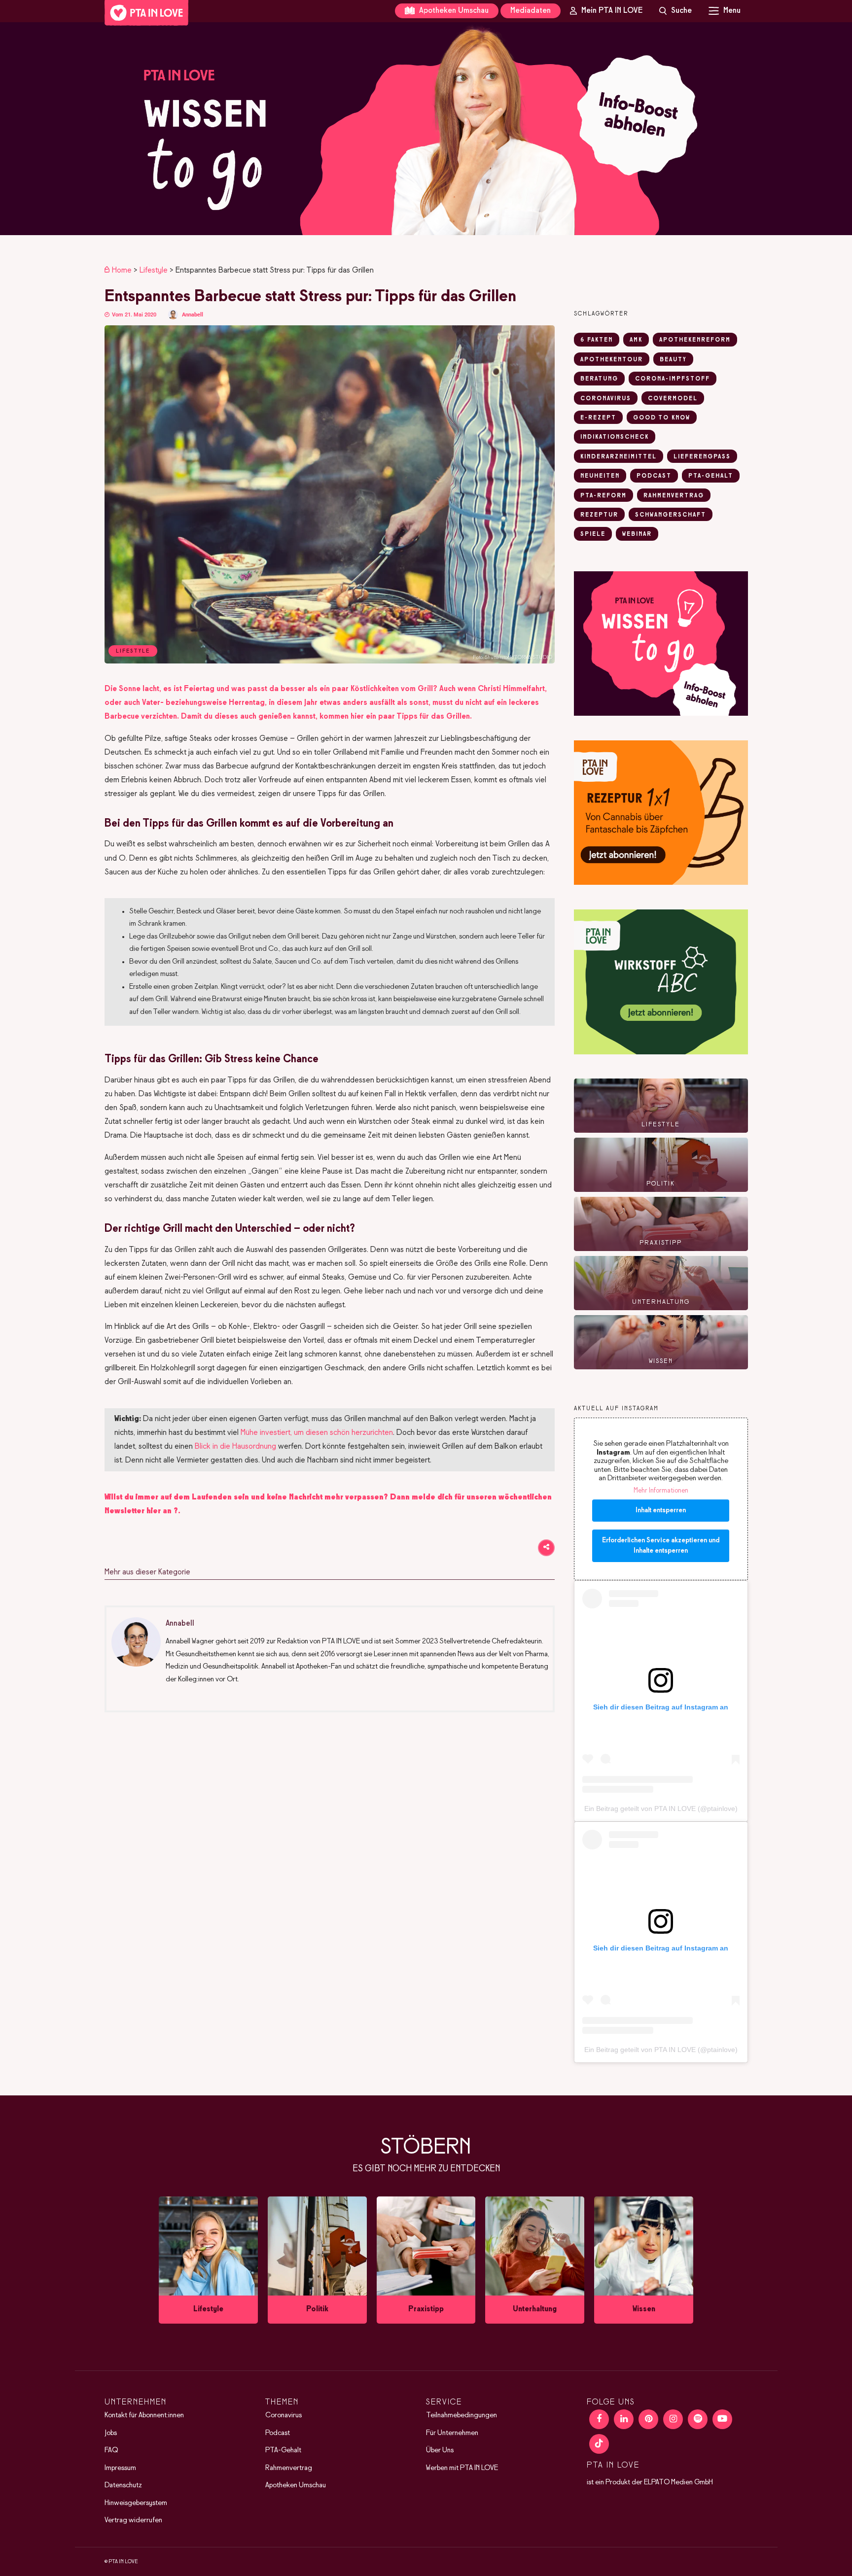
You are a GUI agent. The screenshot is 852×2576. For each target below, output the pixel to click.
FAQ (111, 2450)
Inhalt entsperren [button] (661, 1511)
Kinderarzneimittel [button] (619, 457)
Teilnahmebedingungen (461, 2415)
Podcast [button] (654, 476)
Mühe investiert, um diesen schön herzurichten (317, 1433)
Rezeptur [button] (599, 515)
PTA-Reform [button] (603, 496)
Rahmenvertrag (289, 2468)
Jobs (111, 2433)
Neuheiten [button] (600, 476)
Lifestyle (154, 270)
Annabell (193, 315)
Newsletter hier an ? (141, 1511)
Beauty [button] (673, 360)
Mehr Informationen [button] (661, 1491)
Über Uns (440, 2450)
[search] (675, 11)
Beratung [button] (599, 379)
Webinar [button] (637, 534)
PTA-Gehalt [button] (711, 476)
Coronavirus (284, 2415)
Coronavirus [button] (606, 399)
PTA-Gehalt (283, 2450)
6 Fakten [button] (597, 340)
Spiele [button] (593, 534)
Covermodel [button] (673, 399)
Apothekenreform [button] (695, 340)
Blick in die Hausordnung (235, 1446)
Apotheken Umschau (453, 11)
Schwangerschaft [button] (671, 515)
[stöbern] (208, 2260)
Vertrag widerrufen (133, 2520)
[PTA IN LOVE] (146, 13)
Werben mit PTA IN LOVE (462, 2468)
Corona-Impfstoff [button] (673, 379)
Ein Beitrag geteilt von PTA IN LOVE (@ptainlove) (661, 1809)
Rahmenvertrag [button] (674, 496)
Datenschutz (123, 2485)
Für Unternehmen (452, 2433)
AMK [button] (636, 340)
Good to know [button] (662, 418)
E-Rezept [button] (598, 418)
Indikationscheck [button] (615, 437)
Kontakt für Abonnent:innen (144, 2415)
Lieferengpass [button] (702, 457)
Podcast (278, 2433)
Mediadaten (531, 11)
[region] (426, 129)
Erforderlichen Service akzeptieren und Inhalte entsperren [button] (661, 1546)
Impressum (120, 2468)
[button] (426, 129)
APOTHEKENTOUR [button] (612, 360)
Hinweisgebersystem (136, 2503)
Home (122, 270)
